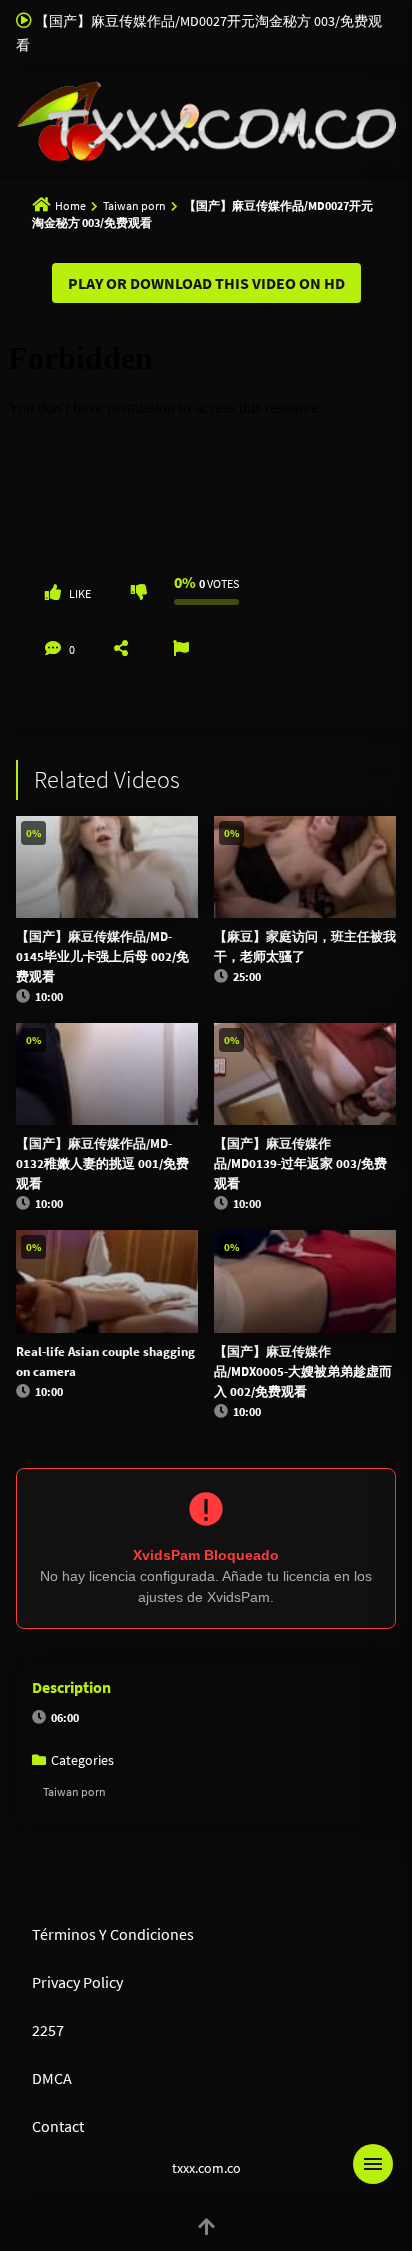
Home (70, 205)
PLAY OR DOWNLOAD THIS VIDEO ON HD (206, 283)
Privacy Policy (77, 1982)
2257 (48, 2030)
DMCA (52, 2078)
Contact (58, 2126)
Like (80, 593)
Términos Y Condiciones (113, 1934)
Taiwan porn (134, 205)
